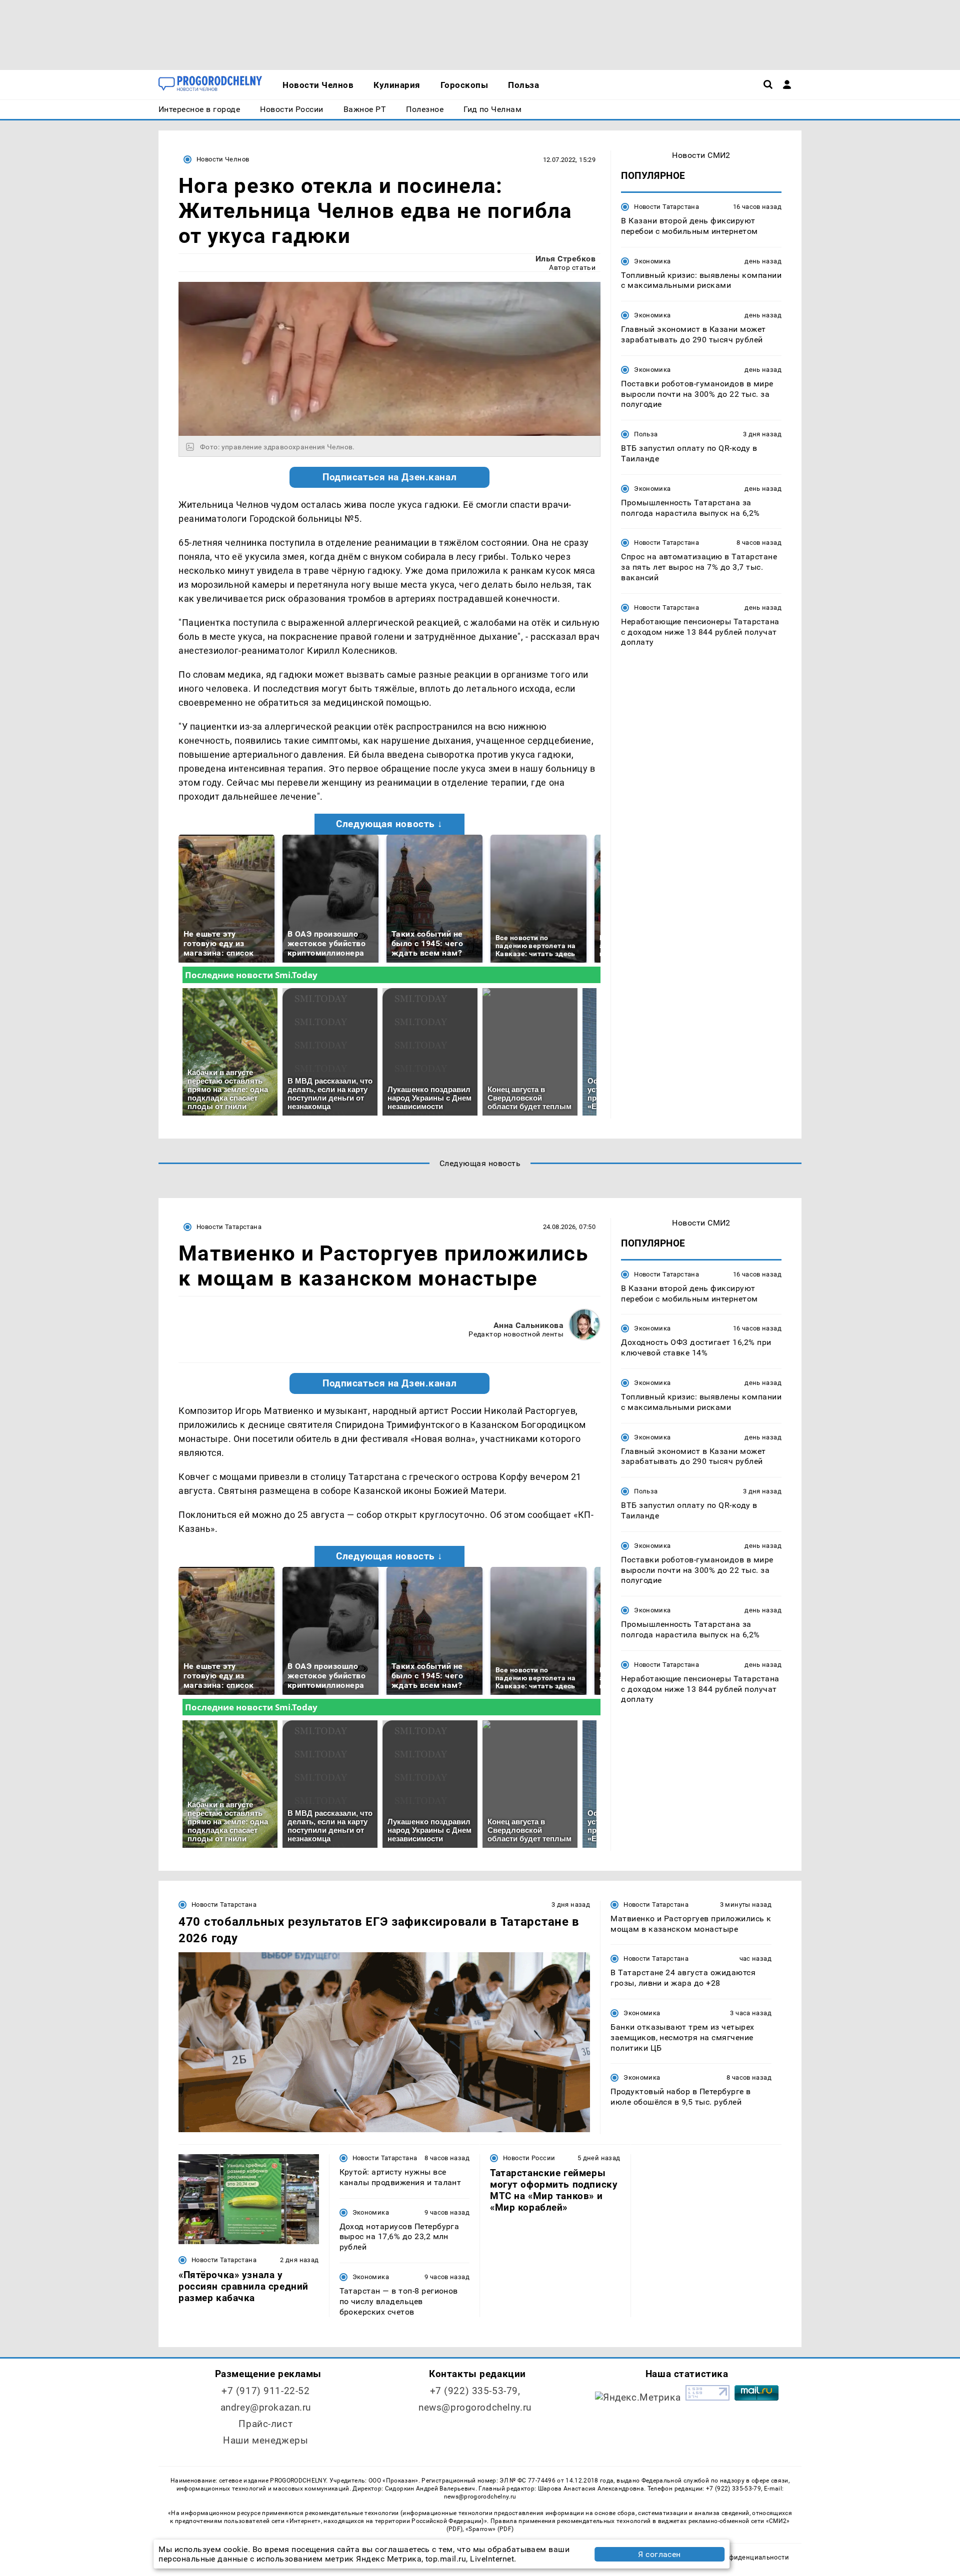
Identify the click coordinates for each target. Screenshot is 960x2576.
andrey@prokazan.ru (266, 2407)
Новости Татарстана (666, 207)
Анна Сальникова (528, 1325)
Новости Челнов (223, 159)
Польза (646, 434)
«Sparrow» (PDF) (489, 2529)
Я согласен (659, 2554)
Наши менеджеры (265, 2440)
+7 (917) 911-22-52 (265, 2391)
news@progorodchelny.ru (475, 2407)
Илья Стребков (565, 259)
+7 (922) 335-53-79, (475, 2391)
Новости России (529, 2158)
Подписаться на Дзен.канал (389, 477)
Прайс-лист (265, 2424)
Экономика (652, 261)
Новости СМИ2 (701, 155)
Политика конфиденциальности (737, 2557)
